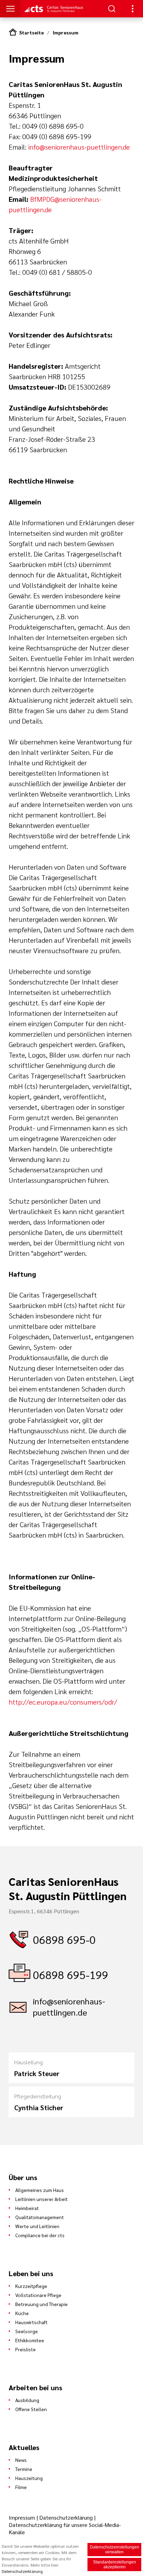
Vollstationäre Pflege (38, 2295)
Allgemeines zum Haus (40, 2190)
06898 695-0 (64, 1939)
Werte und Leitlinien (37, 2226)
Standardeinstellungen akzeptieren (115, 2565)
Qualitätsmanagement (40, 2217)
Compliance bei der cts (40, 2235)
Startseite (31, 32)
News (21, 2460)
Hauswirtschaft (31, 2322)
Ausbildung (27, 2400)
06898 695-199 (71, 1974)
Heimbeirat (27, 2208)
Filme (21, 2487)
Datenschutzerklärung (66, 2517)
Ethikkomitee (30, 2340)
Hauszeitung (29, 2478)
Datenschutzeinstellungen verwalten (115, 2550)
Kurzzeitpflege (31, 2286)
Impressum (66, 32)
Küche (22, 2313)
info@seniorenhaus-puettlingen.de (79, 147)
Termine (24, 2469)
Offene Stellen (31, 2409)
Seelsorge (27, 2331)
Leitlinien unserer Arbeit (41, 2199)
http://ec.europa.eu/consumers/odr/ (63, 1702)
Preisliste (26, 2349)
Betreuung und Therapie (41, 2304)
